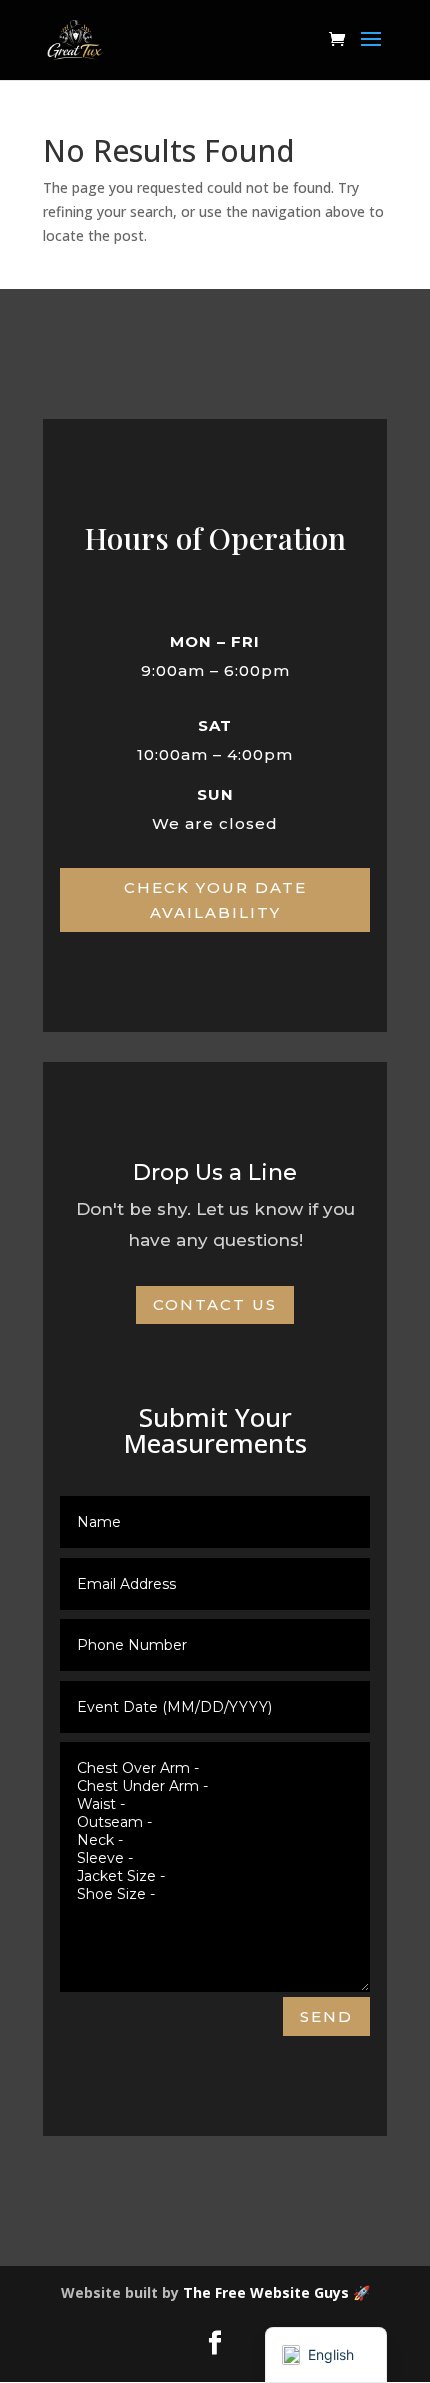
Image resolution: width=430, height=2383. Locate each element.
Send (326, 2016)
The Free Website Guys (266, 2292)
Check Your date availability (215, 900)
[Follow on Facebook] (215, 2343)
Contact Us (215, 1304)
